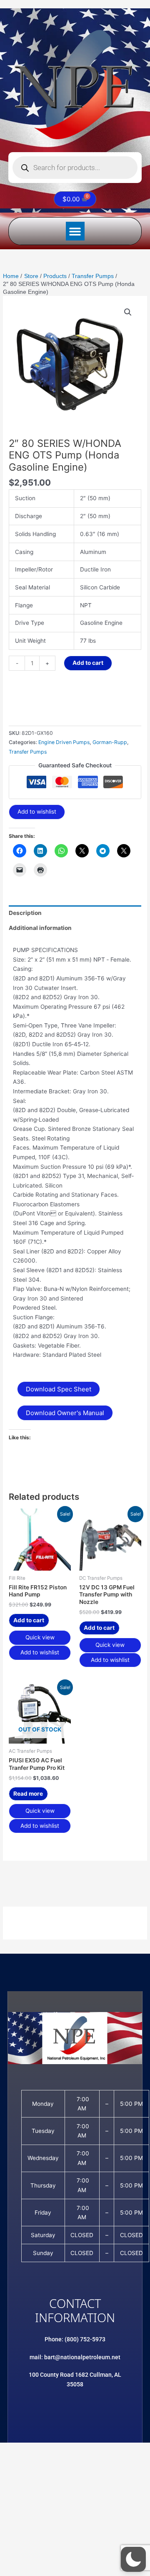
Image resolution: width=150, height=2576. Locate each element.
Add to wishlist (37, 812)
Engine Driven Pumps (64, 742)
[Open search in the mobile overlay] (75, 168)
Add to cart (88, 663)
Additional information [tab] (40, 928)
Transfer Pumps (28, 752)
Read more (28, 1794)
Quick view (40, 1637)
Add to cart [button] (29, 1620)
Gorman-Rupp (110, 742)
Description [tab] (25, 913)
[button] (75, 231)
